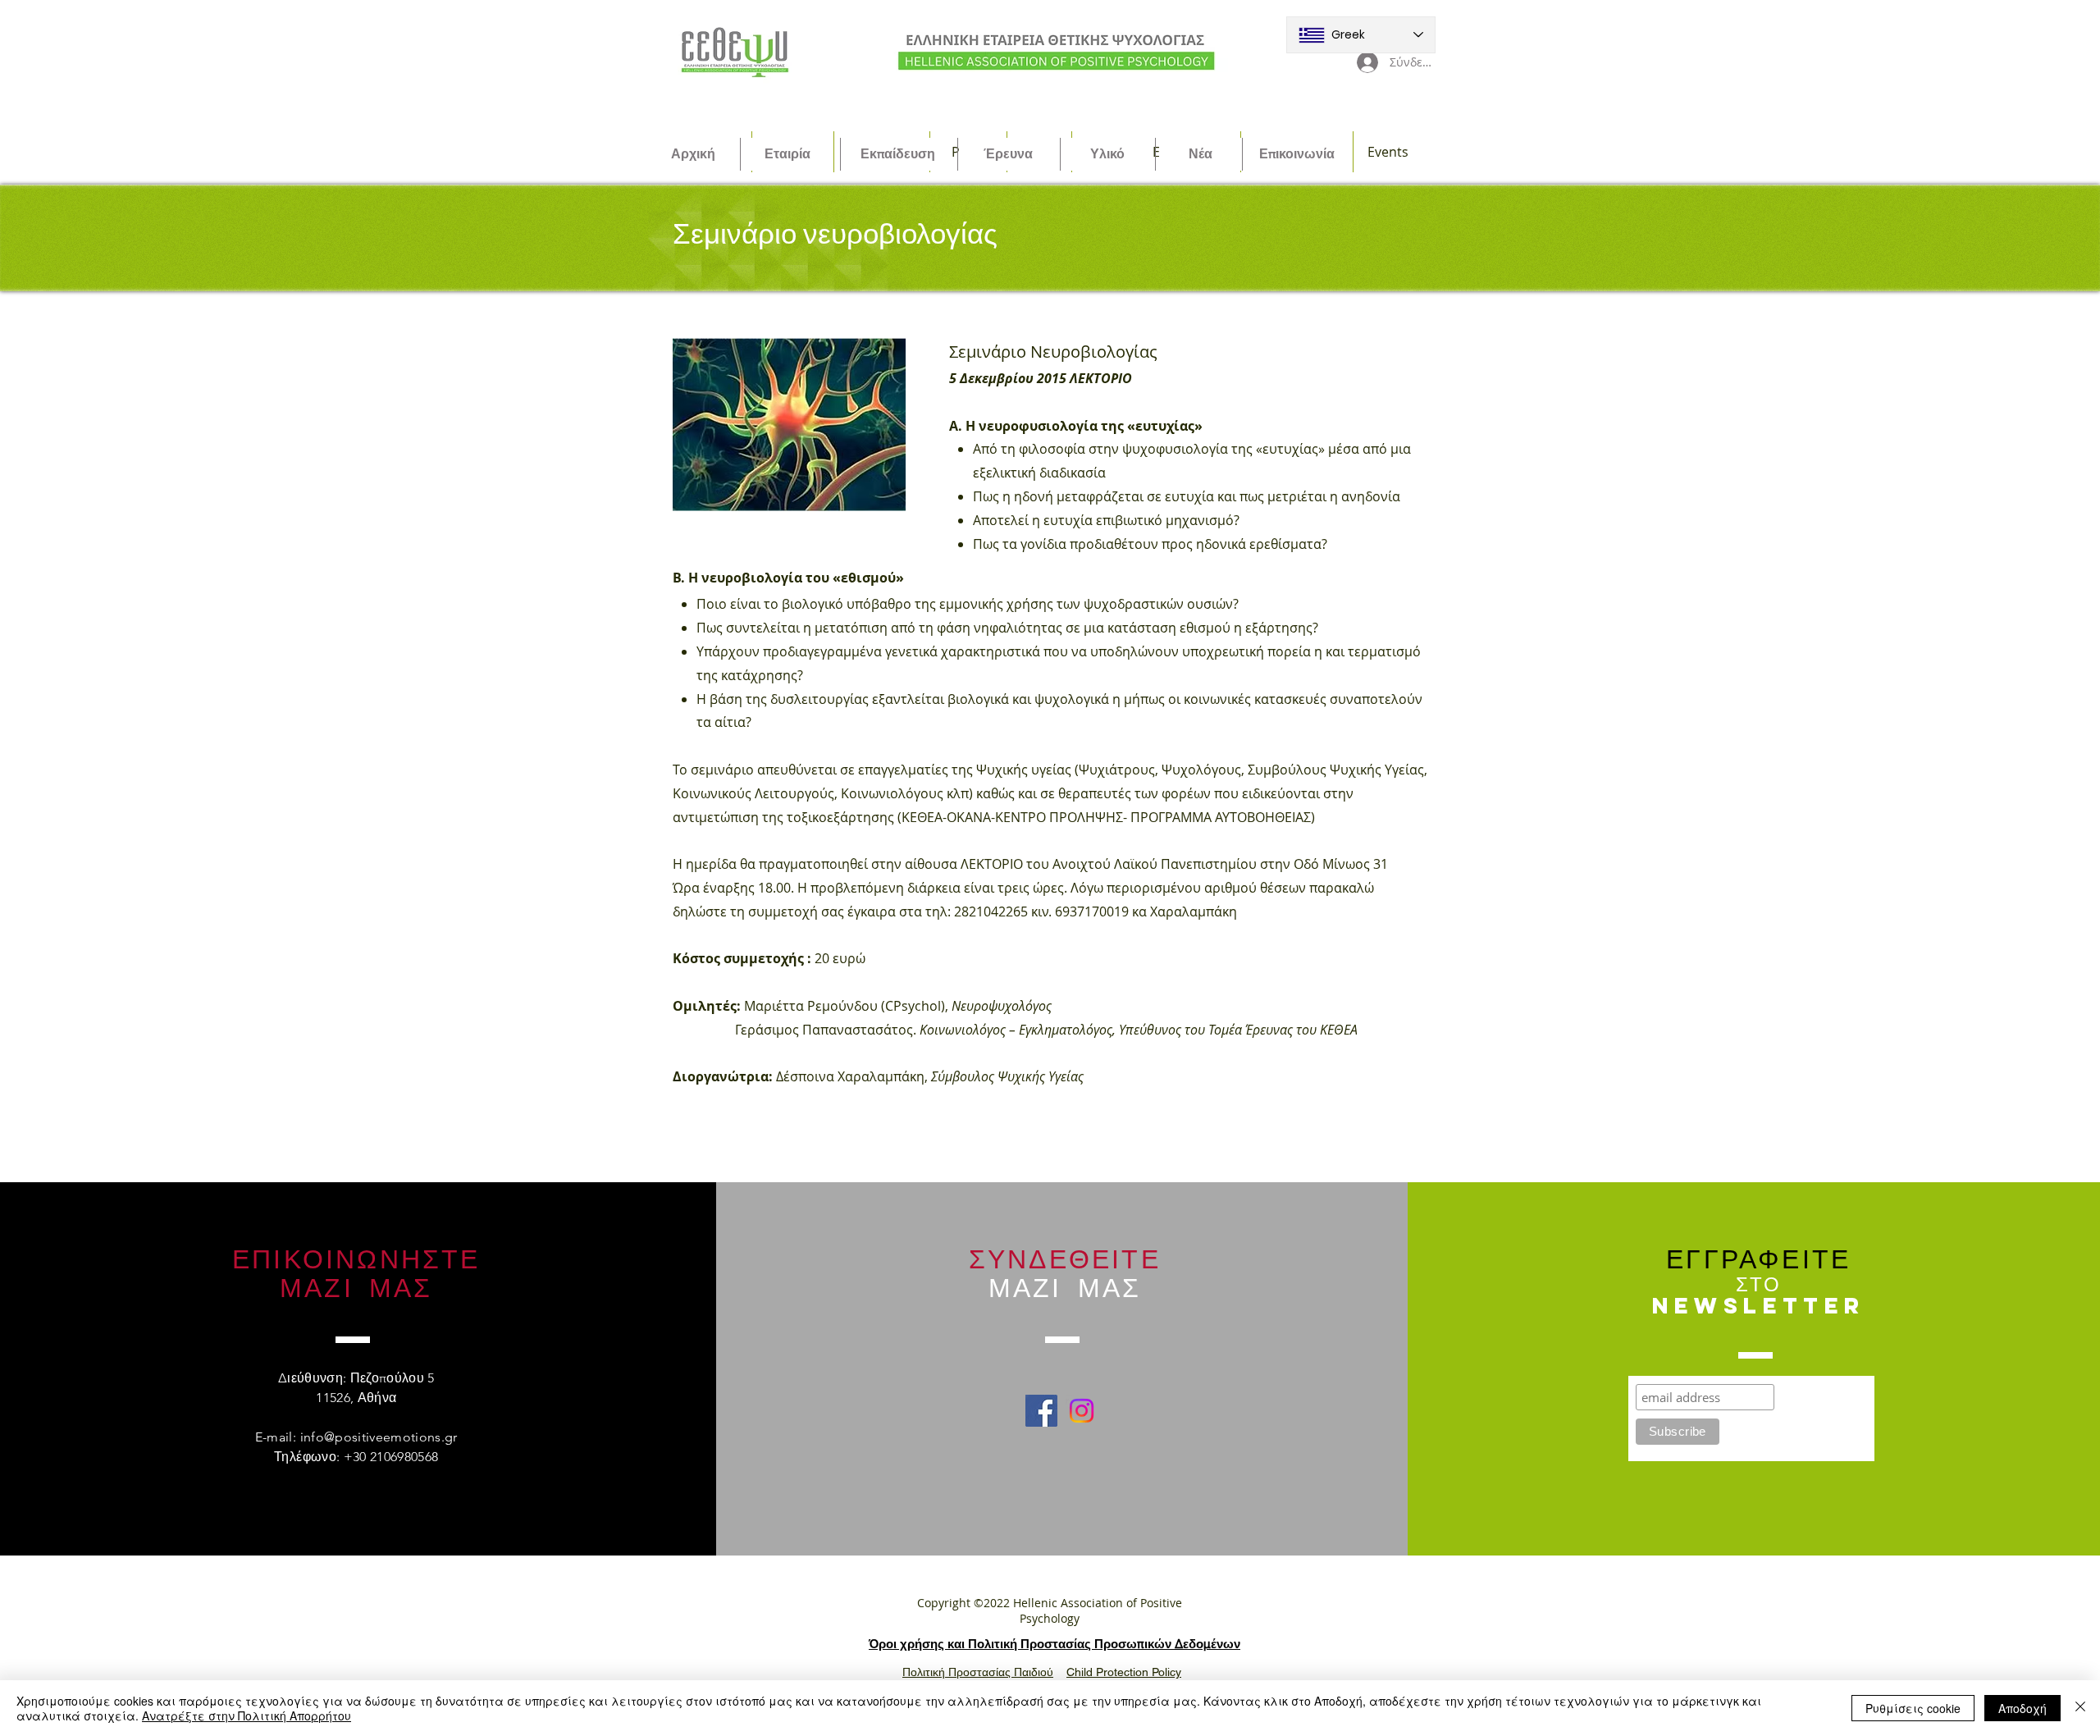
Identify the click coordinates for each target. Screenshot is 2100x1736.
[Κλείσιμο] (2080, 1708)
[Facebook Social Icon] (1041, 1411)
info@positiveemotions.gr (379, 1437)
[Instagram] (1082, 1411)
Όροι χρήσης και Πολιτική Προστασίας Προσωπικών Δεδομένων (1055, 1644)
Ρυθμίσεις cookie (1913, 1708)
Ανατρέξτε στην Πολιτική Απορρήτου (247, 1715)
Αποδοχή (2022, 1708)
